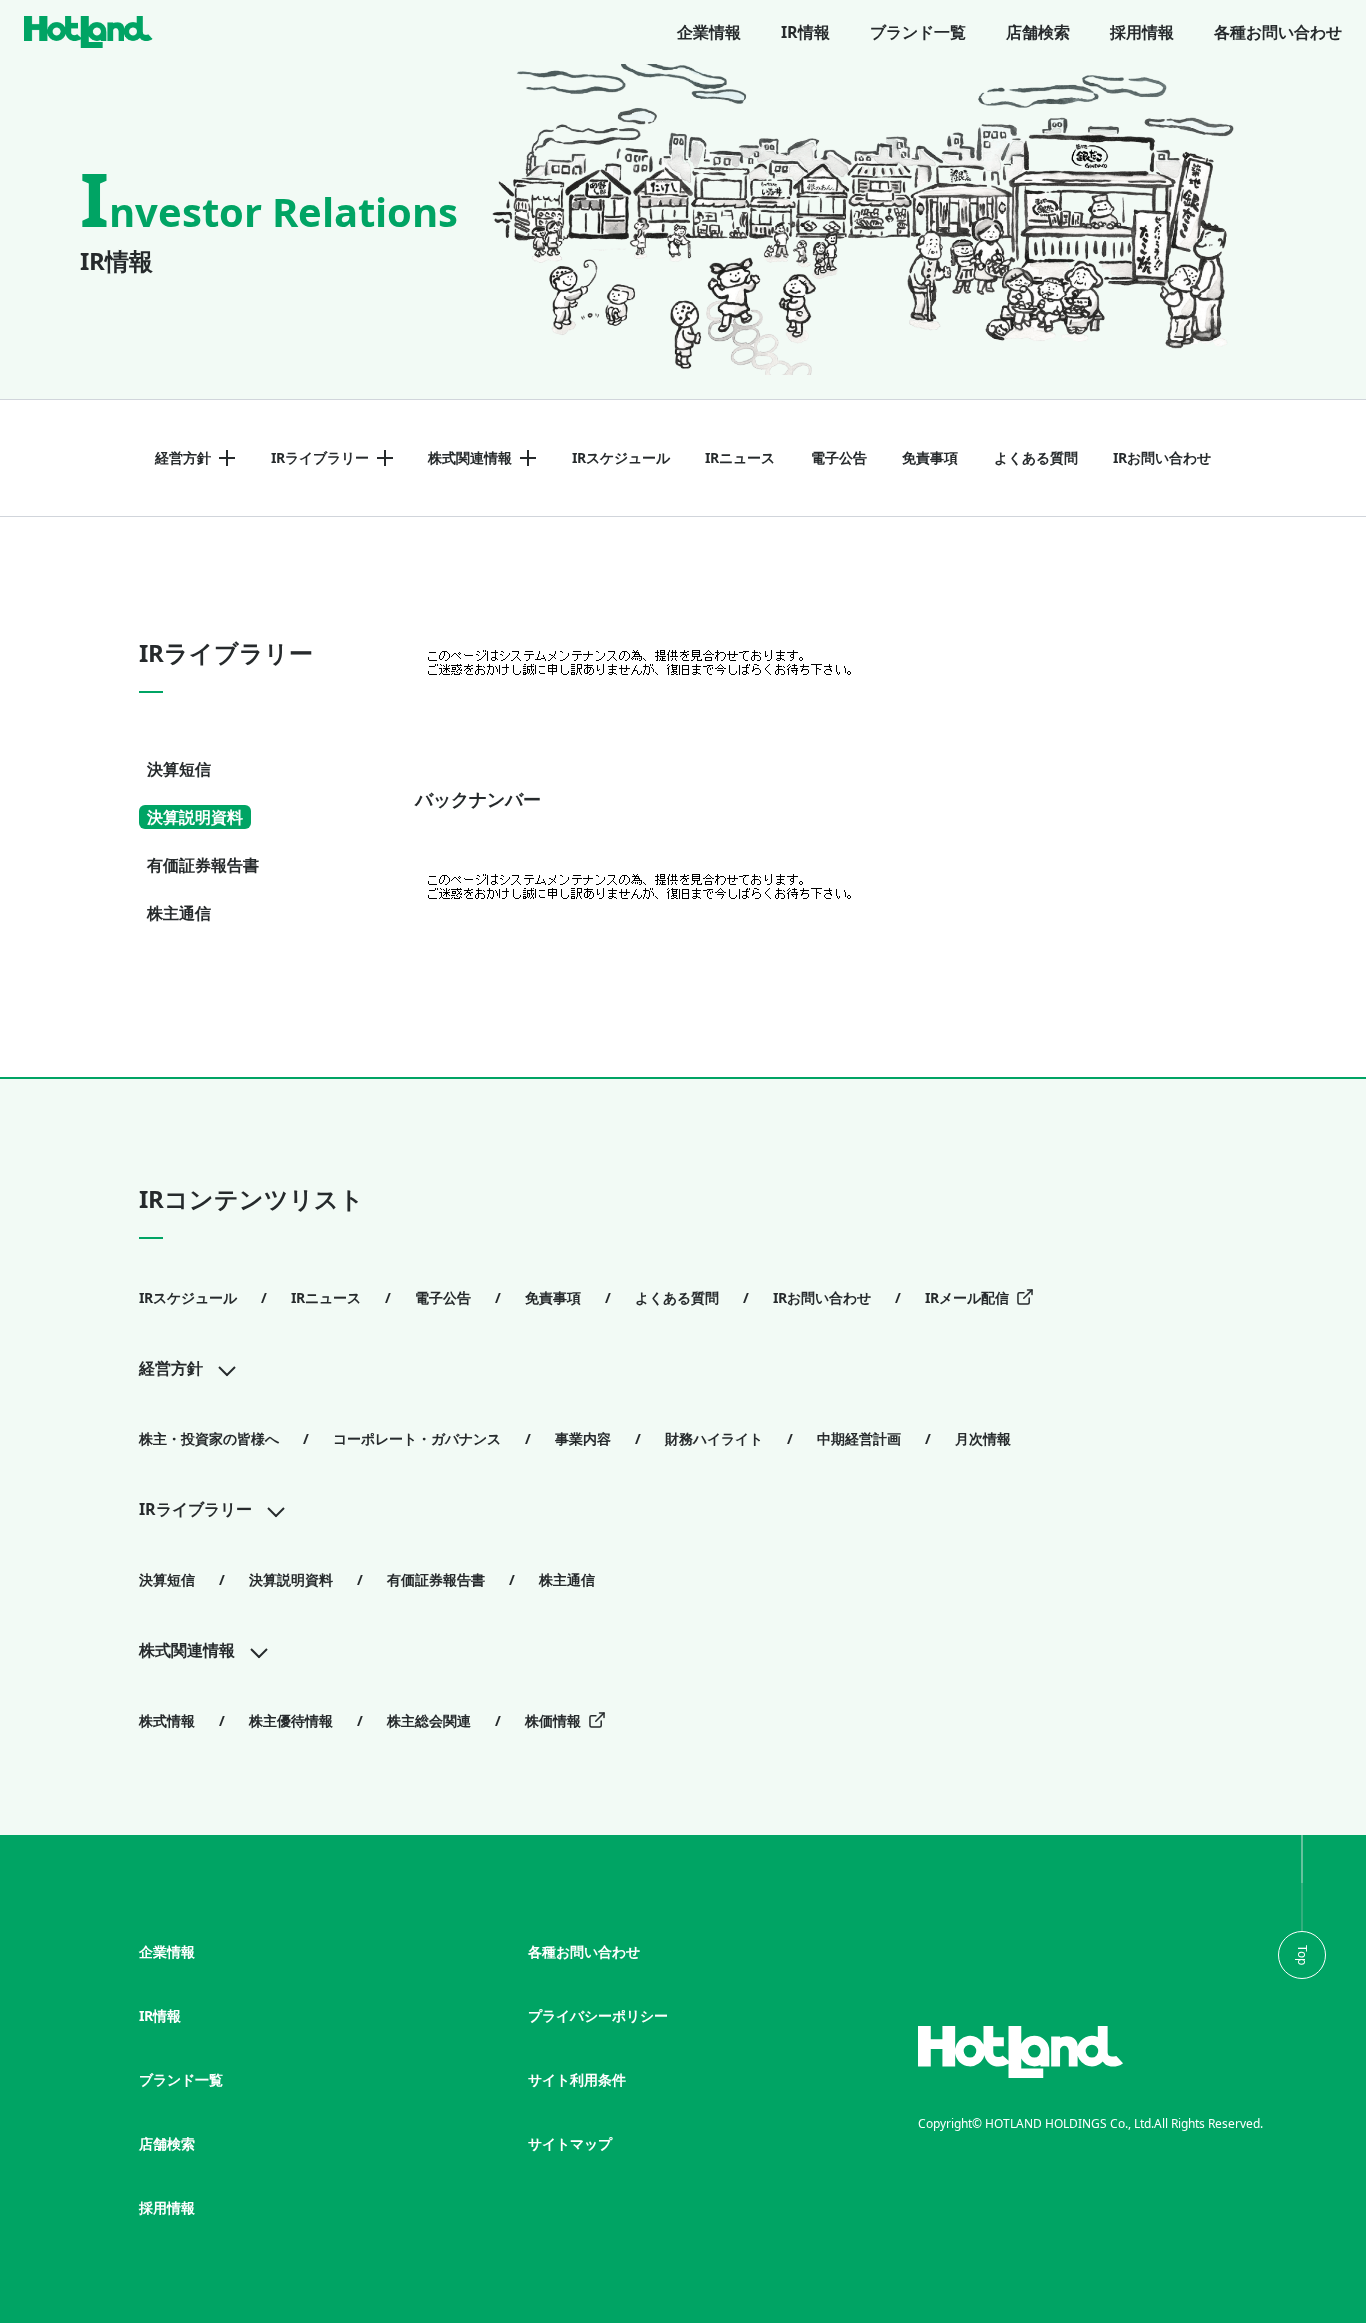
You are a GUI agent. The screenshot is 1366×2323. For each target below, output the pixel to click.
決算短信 (179, 769)
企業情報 (709, 32)
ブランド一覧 (918, 32)
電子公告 (839, 457)
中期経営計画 (859, 1438)
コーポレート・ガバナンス (417, 1438)
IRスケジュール (621, 457)
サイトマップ (570, 2143)
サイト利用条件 (577, 2079)
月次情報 (983, 1438)
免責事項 (930, 457)
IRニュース (740, 457)
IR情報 (805, 32)
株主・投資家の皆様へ (209, 1438)
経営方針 (183, 457)
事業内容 (583, 1438)
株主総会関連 (429, 1720)
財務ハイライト (714, 1438)
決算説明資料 (195, 817)
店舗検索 (1038, 32)
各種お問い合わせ (1278, 32)
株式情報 (167, 1720)
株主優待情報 (291, 1720)
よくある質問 (1036, 457)
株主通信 (179, 913)
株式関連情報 (470, 457)
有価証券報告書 (203, 865)
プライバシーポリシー (598, 2015)
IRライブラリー (320, 457)
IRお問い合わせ (1162, 457)
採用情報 (1142, 32)
